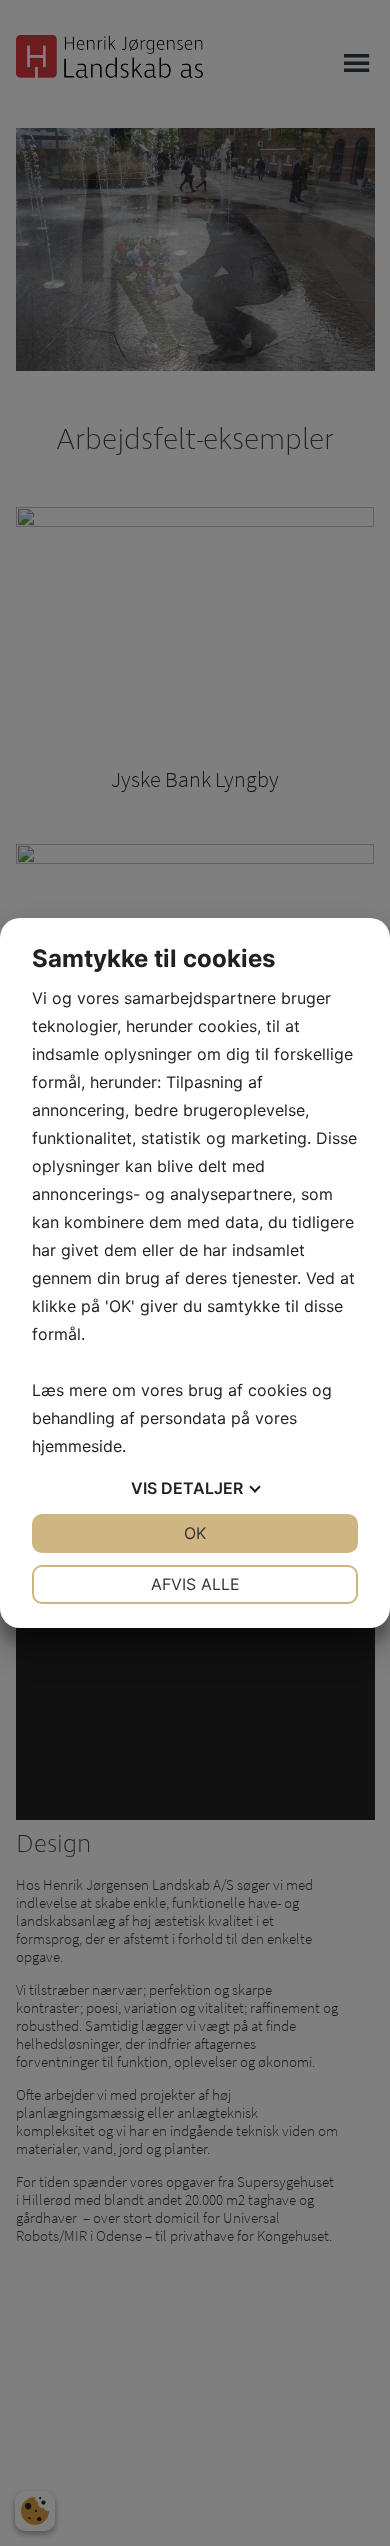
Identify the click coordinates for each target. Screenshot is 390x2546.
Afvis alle (195, 1584)
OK (195, 1533)
